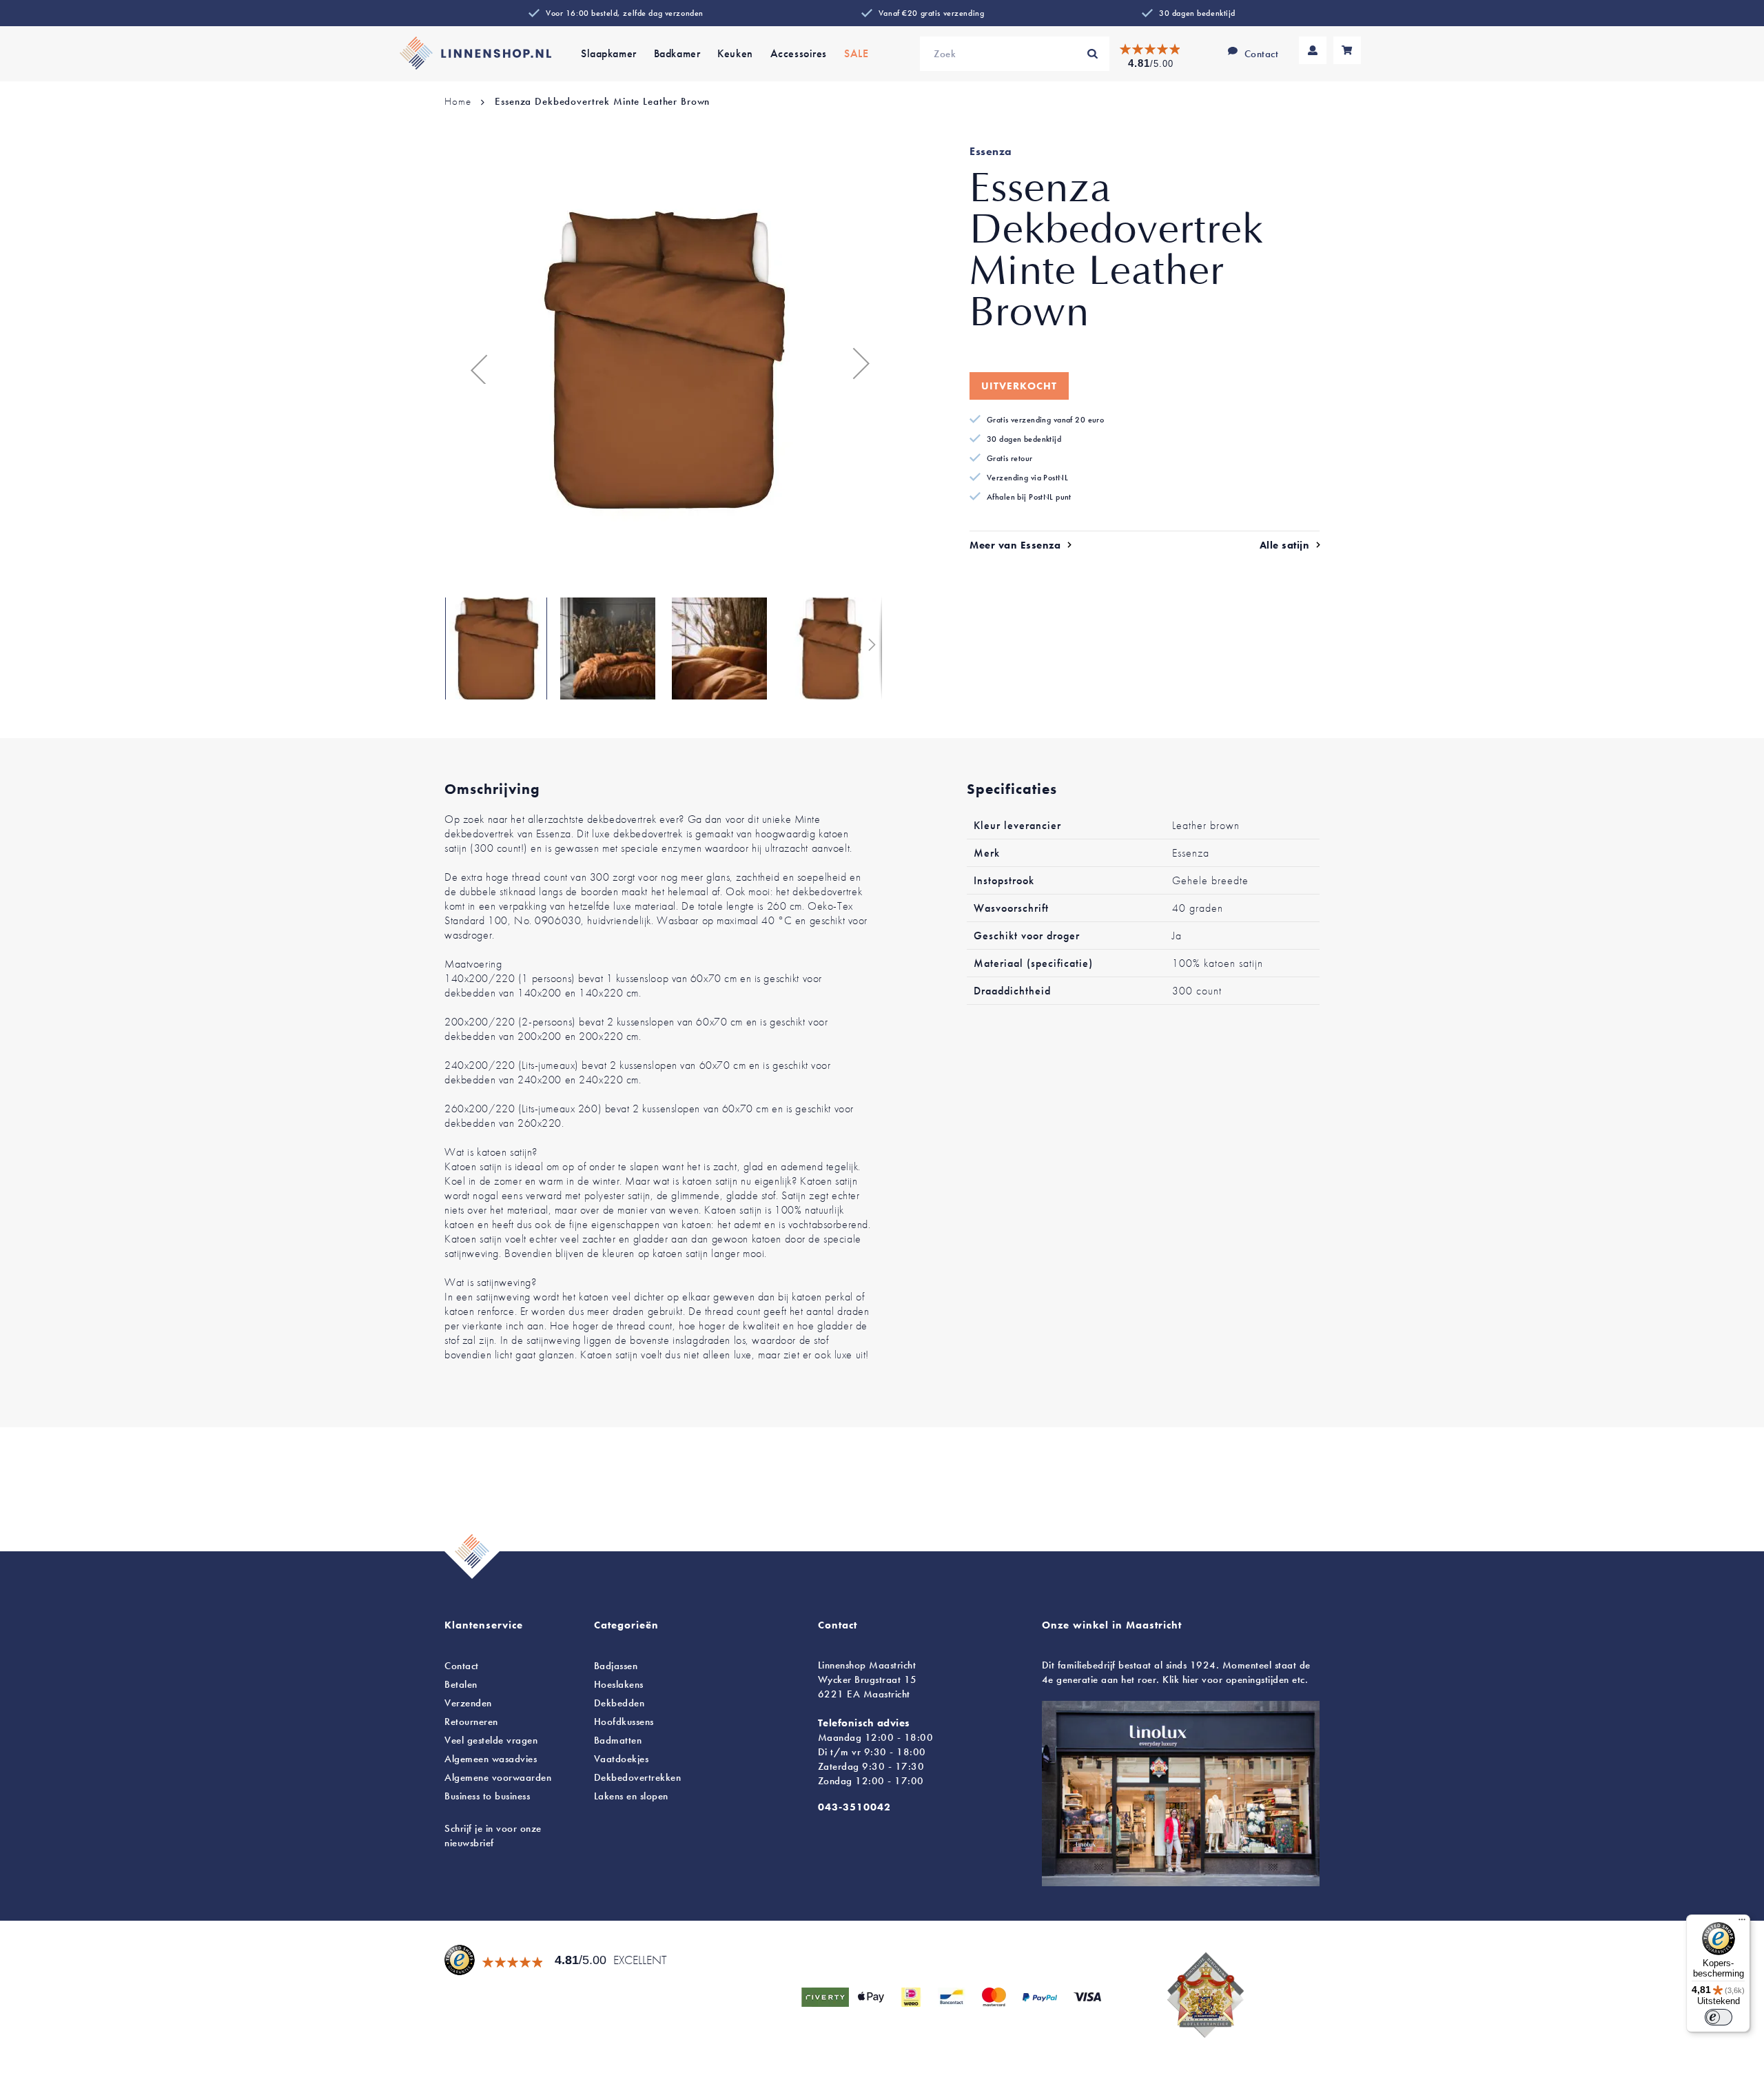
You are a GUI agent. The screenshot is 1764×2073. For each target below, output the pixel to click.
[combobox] (1015, 54)
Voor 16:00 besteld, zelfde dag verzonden (625, 13)
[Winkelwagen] (1347, 50)
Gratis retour (1010, 458)
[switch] (1719, 2017)
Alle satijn (1285, 545)
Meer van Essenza (1015, 545)
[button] (472, 363)
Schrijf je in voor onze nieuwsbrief (493, 1836)
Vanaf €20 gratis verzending (931, 13)
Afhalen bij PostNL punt (1029, 497)
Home (458, 101)
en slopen (631, 1796)
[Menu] (1742, 1923)
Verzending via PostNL (1027, 478)
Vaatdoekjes (622, 1759)
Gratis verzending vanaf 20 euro (1045, 420)
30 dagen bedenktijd (1197, 13)
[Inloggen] (1313, 50)
